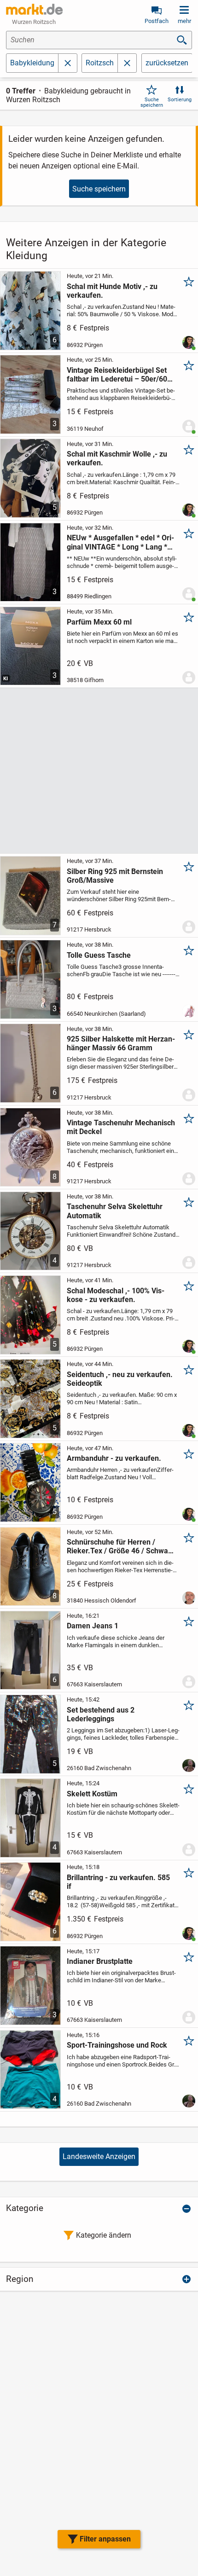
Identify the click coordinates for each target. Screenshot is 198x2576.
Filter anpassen (105, 2539)
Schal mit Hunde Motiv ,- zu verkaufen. (112, 291)
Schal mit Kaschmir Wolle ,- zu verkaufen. (117, 458)
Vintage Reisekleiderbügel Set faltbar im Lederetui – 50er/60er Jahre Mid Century (120, 375)
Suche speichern (152, 102)
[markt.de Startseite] (34, 9)
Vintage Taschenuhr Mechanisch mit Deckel (121, 1127)
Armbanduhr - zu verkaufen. (114, 1458)
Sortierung (180, 100)
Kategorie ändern (104, 2235)
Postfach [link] (157, 21)
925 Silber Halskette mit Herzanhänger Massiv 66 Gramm (121, 1043)
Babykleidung (32, 63)
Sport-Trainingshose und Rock (117, 2045)
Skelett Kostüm (92, 1794)
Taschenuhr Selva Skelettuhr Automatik (115, 1211)
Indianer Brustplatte (100, 1961)
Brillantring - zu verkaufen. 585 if (118, 1882)
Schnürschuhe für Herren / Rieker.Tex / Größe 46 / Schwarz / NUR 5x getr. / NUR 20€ (121, 1546)
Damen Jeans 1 (93, 1626)
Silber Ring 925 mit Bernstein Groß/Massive (115, 876)
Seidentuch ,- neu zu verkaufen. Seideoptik (120, 1379)
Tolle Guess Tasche (99, 955)
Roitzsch (100, 63)
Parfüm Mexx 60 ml (99, 622)
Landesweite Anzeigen (99, 2156)
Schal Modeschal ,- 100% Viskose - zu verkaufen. (116, 1295)
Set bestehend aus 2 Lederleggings (101, 1714)
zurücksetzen (167, 63)
